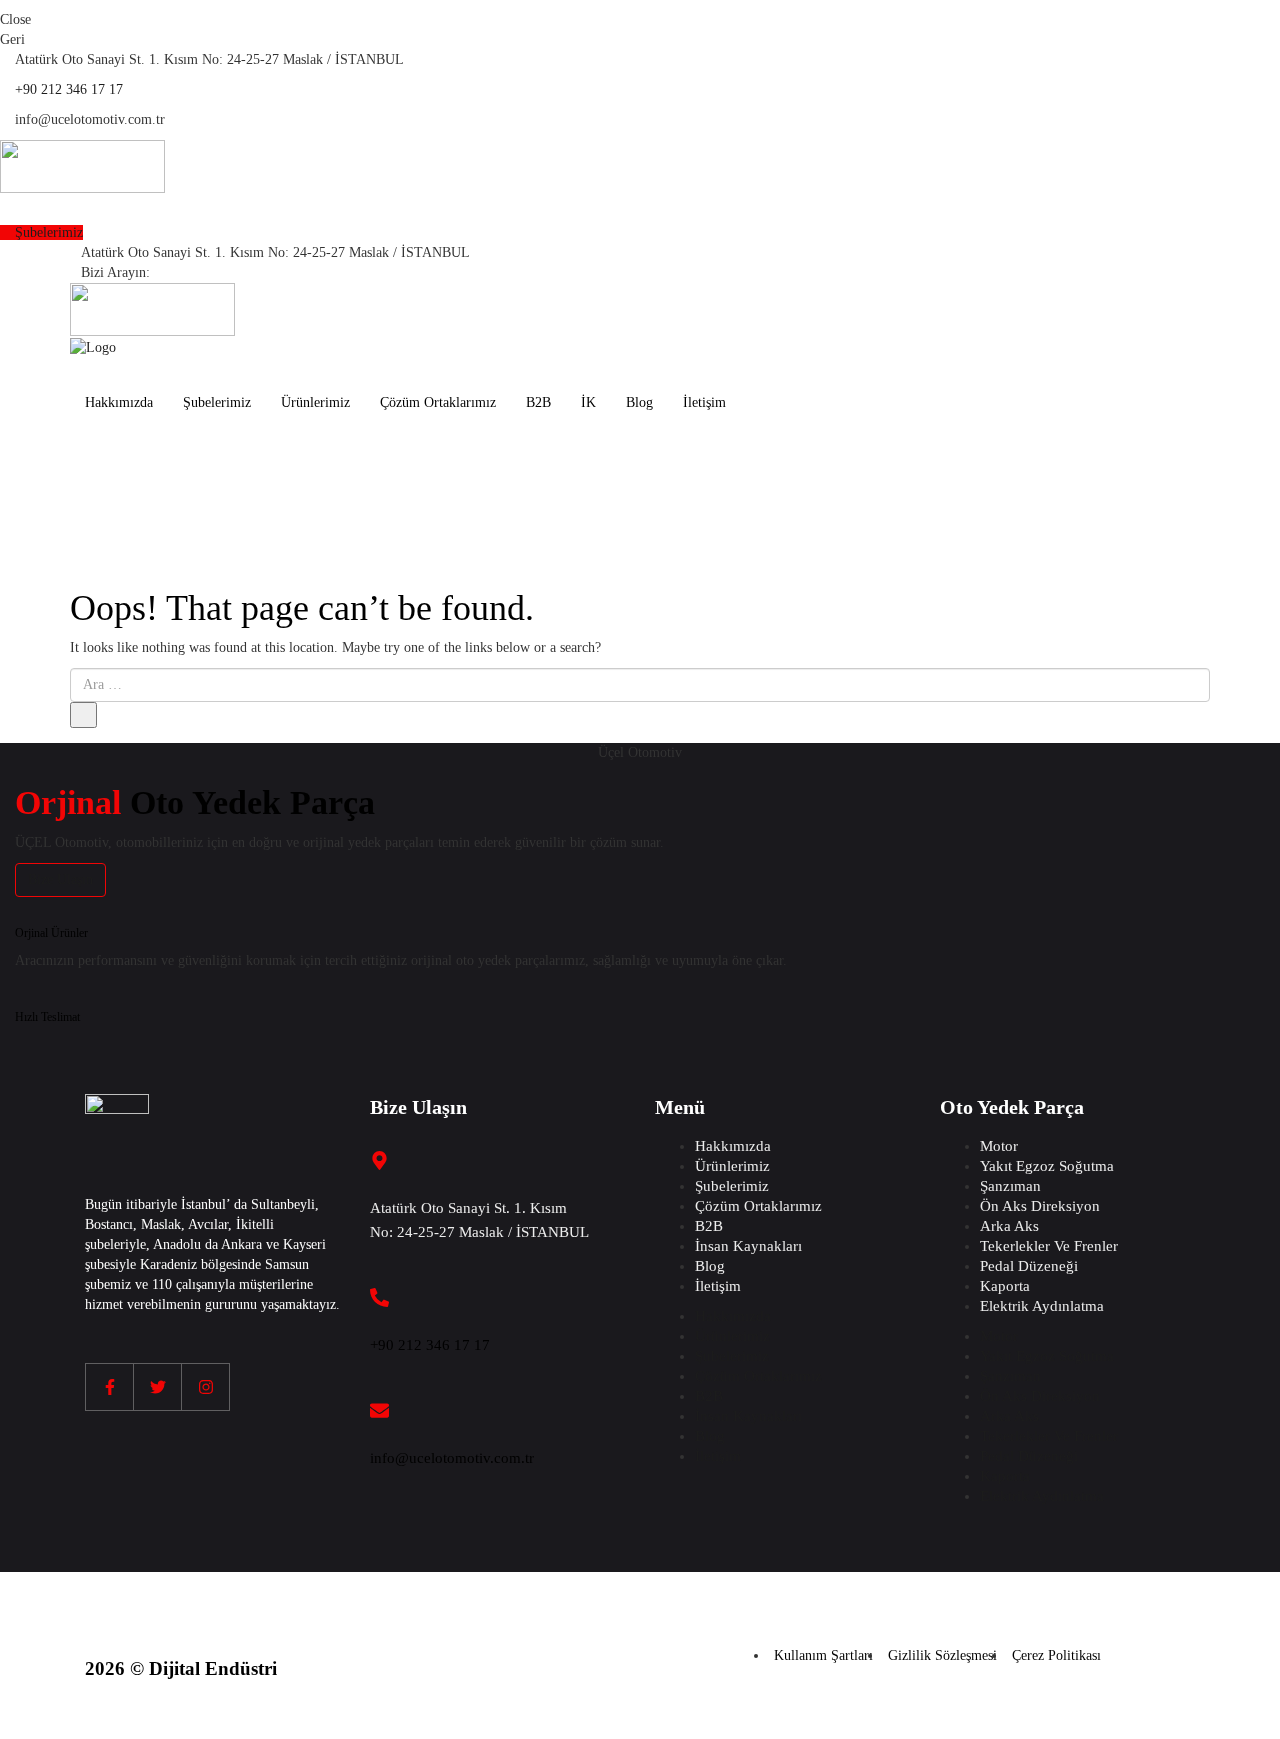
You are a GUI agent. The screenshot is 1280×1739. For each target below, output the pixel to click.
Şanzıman (1010, 1186)
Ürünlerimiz (315, 402)
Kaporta (1005, 1286)
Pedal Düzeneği (1029, 1266)
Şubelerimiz (217, 402)
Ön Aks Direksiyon (1040, 1206)
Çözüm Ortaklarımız (438, 402)
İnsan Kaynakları (748, 1246)
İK (588, 402)
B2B (538, 402)
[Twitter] (158, 1387)
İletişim (704, 402)
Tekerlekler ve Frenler (1049, 1246)
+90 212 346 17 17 (69, 89)
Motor (999, 1146)
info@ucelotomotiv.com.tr (452, 1458)
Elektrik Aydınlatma (1042, 1306)
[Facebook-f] (110, 1387)
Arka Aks (1009, 1226)
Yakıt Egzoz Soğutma (1047, 1166)
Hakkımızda (119, 402)
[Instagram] (206, 1387)
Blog (639, 402)
